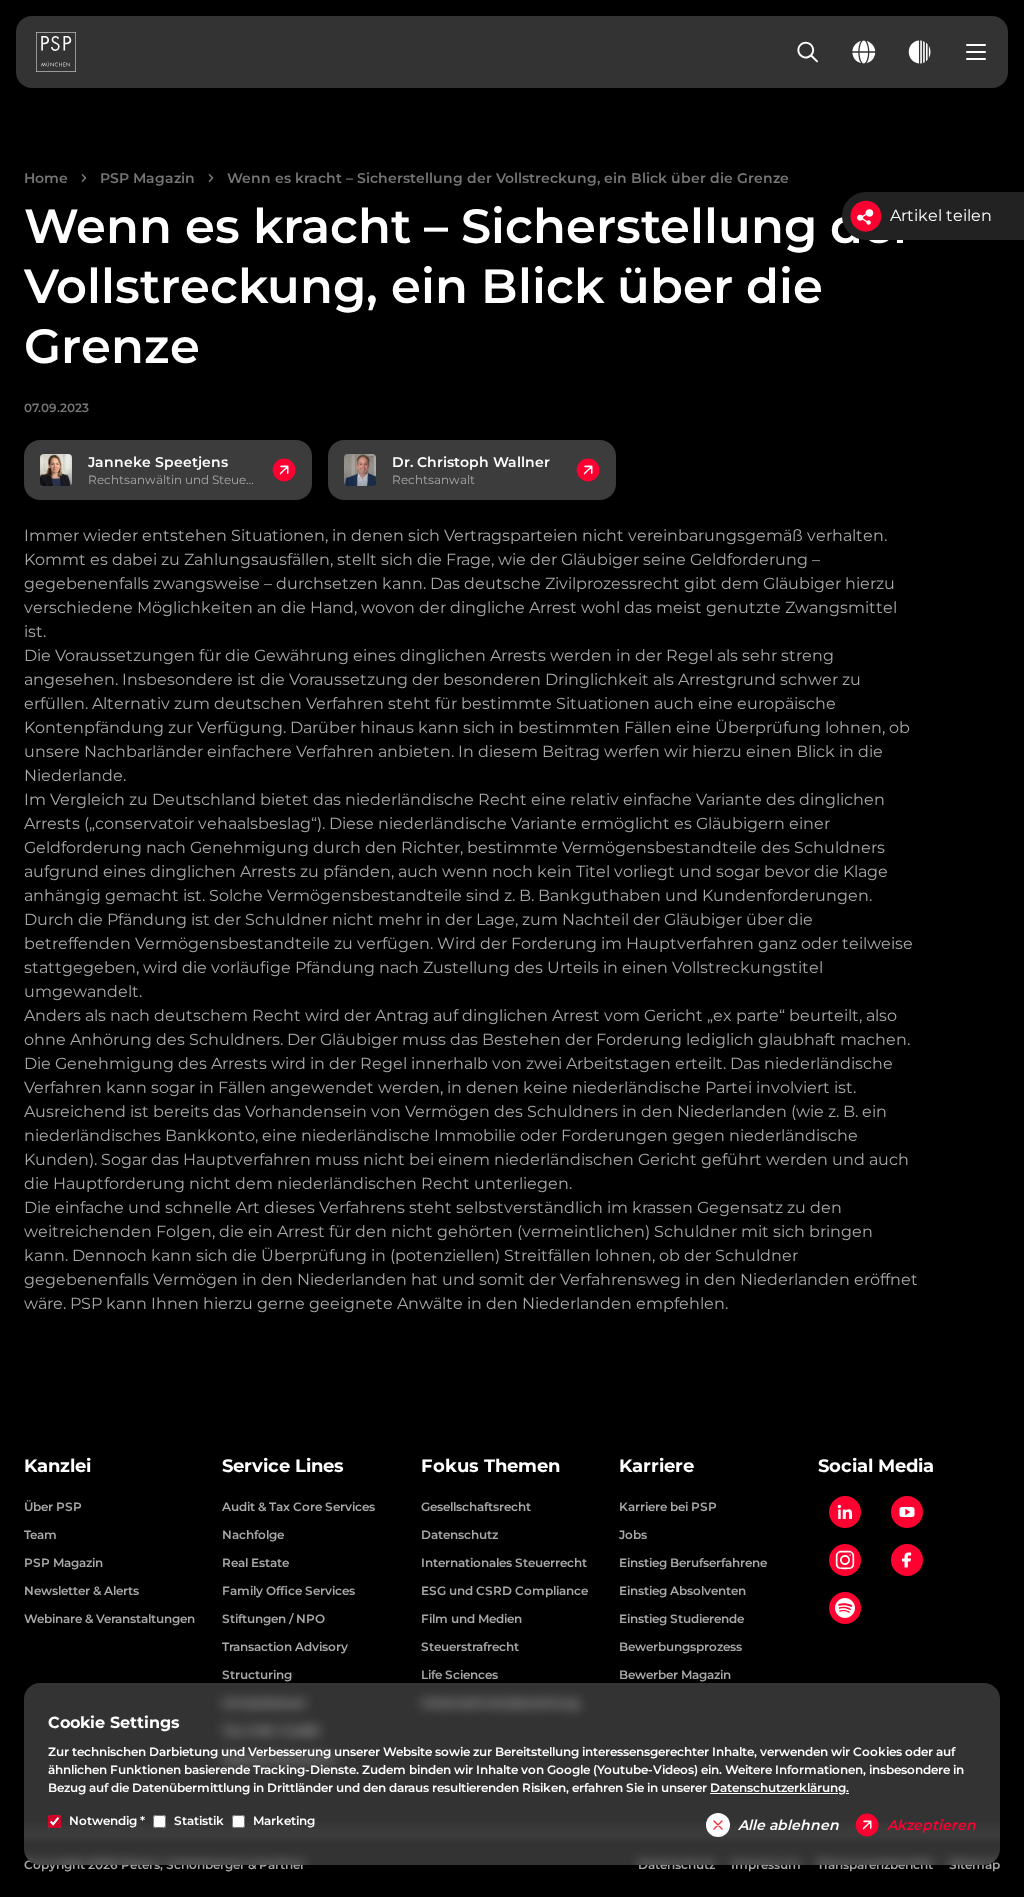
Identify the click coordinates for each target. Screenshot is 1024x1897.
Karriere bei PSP (668, 1506)
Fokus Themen (490, 1466)
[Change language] (864, 52)
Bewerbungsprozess (680, 1646)
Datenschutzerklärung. (779, 1787)
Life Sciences (459, 1674)
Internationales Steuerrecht (504, 1562)
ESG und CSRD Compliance (504, 1590)
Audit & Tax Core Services (298, 1506)
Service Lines (283, 1466)
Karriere (656, 1466)
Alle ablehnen (788, 1825)
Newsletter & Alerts (81, 1590)
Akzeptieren (931, 1825)
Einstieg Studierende (681, 1618)
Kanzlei (57, 1466)
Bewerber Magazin (675, 1674)
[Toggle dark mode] (920, 52)
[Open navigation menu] (976, 52)
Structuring (257, 1674)
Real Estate (255, 1562)
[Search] (808, 52)
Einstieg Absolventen (682, 1590)
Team (40, 1534)
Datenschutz (459, 1534)
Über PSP (53, 1506)
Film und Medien (471, 1618)
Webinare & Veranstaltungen (109, 1618)
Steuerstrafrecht (470, 1646)
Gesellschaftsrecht (476, 1506)
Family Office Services (288, 1590)
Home (46, 178)
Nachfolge (253, 1534)
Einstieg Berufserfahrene (693, 1562)
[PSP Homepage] (56, 52)
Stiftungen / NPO (273, 1618)
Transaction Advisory (285, 1646)
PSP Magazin (147, 178)
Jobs (633, 1534)
